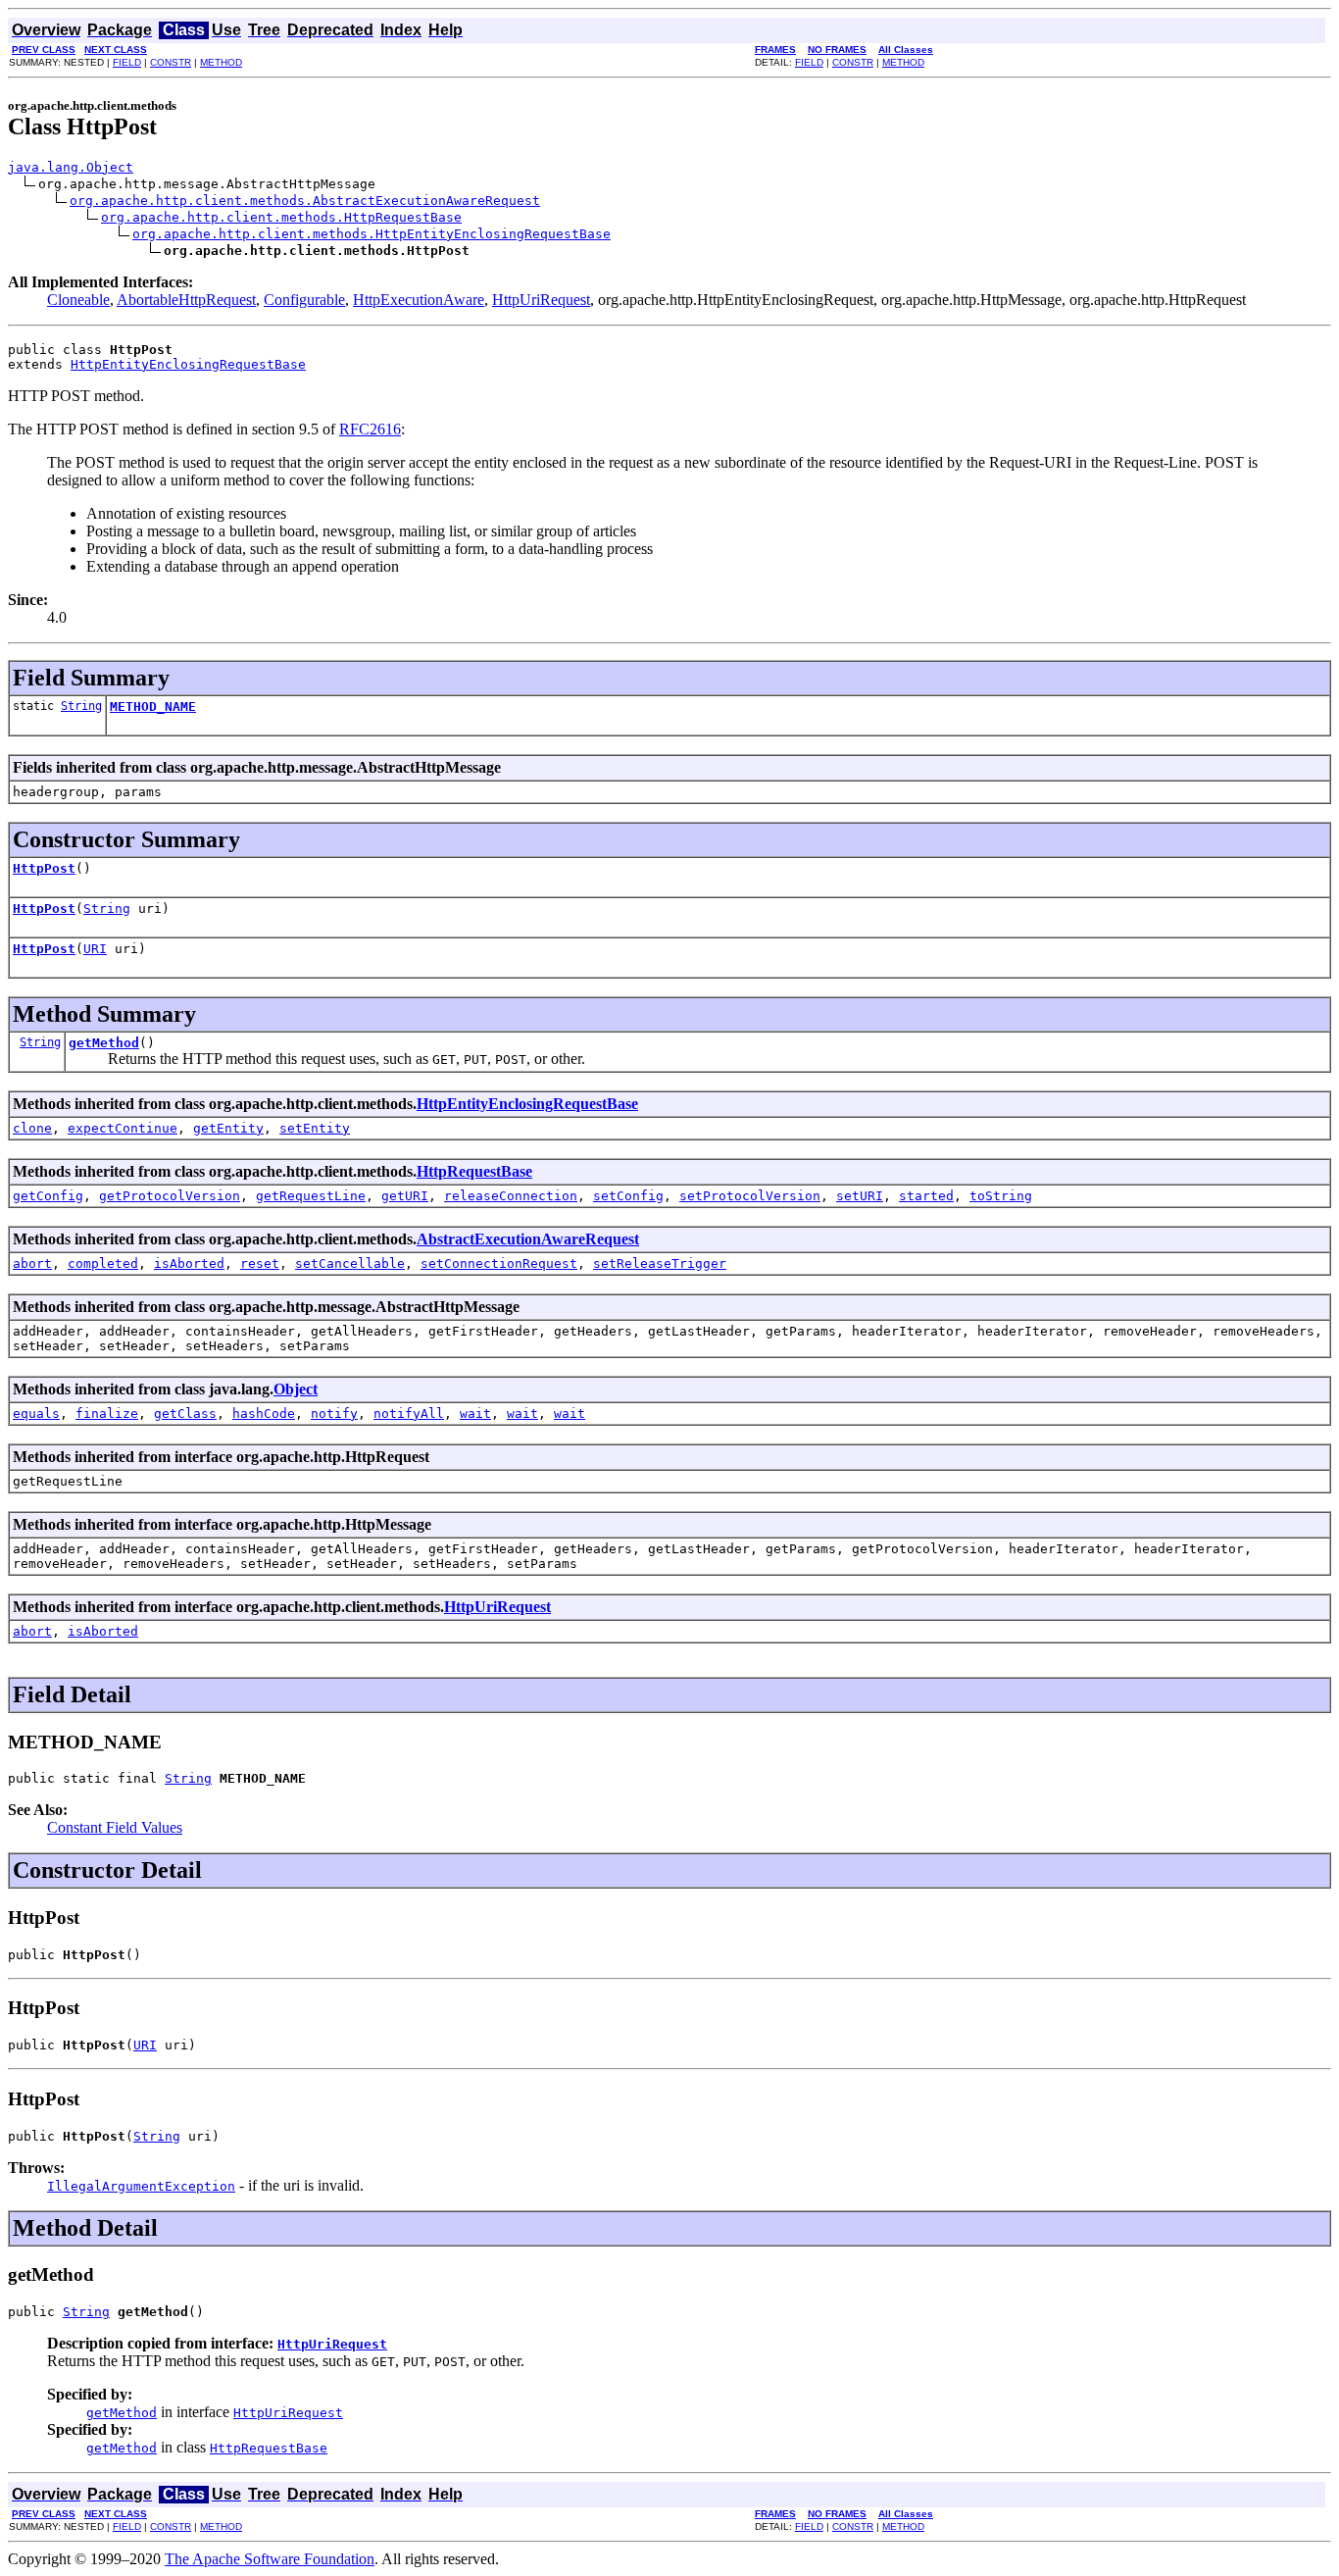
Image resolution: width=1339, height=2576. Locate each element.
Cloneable (78, 300)
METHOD (221, 62)
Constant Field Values (115, 1827)
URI (95, 949)
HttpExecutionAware (419, 300)
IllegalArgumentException (141, 2186)
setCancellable (350, 1263)
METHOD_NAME (153, 707)
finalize (107, 1414)
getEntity (228, 1128)
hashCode (264, 1414)
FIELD (127, 62)
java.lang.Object (71, 167)
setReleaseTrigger (660, 1263)
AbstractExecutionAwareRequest (528, 1239)
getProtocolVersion (170, 1196)
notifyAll (409, 1414)
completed (103, 1263)
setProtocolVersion (750, 1196)
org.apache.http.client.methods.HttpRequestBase (281, 217)
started (926, 1196)
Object (296, 1389)
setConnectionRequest (499, 1263)
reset (260, 1263)
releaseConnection (511, 1196)
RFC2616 (370, 429)
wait (475, 1414)
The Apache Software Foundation (270, 2559)
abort (32, 1263)
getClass (185, 1414)
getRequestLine (311, 1196)
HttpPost (44, 868)
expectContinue (123, 1128)
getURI (405, 1196)
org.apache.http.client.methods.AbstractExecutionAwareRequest (305, 201)
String (81, 706)
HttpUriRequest (541, 300)
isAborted (189, 1263)
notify (334, 1414)
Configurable (304, 300)
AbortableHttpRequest (186, 300)
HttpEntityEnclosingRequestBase (188, 364)
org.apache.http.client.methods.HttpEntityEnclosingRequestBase (372, 234)
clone (32, 1128)
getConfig (48, 1196)
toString (1001, 1196)
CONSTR (171, 62)
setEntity (315, 1128)
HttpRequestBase (474, 1171)
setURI (860, 1196)
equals (36, 1414)
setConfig (628, 1196)
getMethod (104, 1043)
